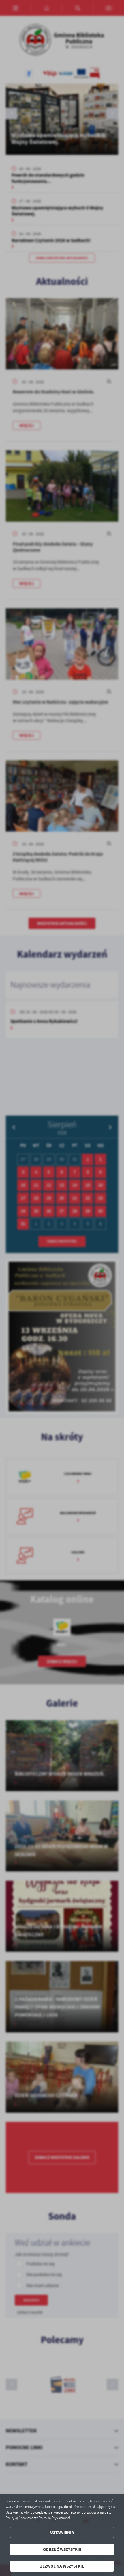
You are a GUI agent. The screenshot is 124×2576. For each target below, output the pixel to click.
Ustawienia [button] (62, 2532)
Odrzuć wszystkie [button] (62, 2549)
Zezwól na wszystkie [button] (62, 2566)
